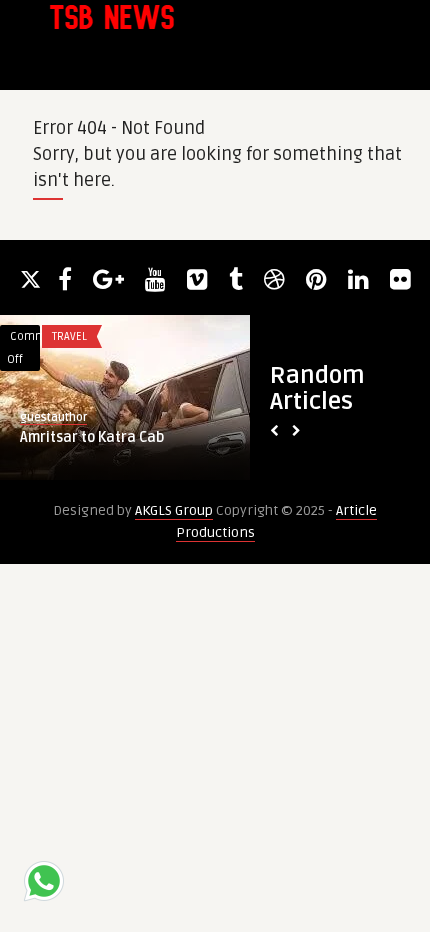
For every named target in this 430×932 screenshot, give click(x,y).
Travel (69, 336)
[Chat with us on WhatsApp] (44, 884)
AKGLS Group (174, 510)
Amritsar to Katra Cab (92, 437)
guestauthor (53, 417)
